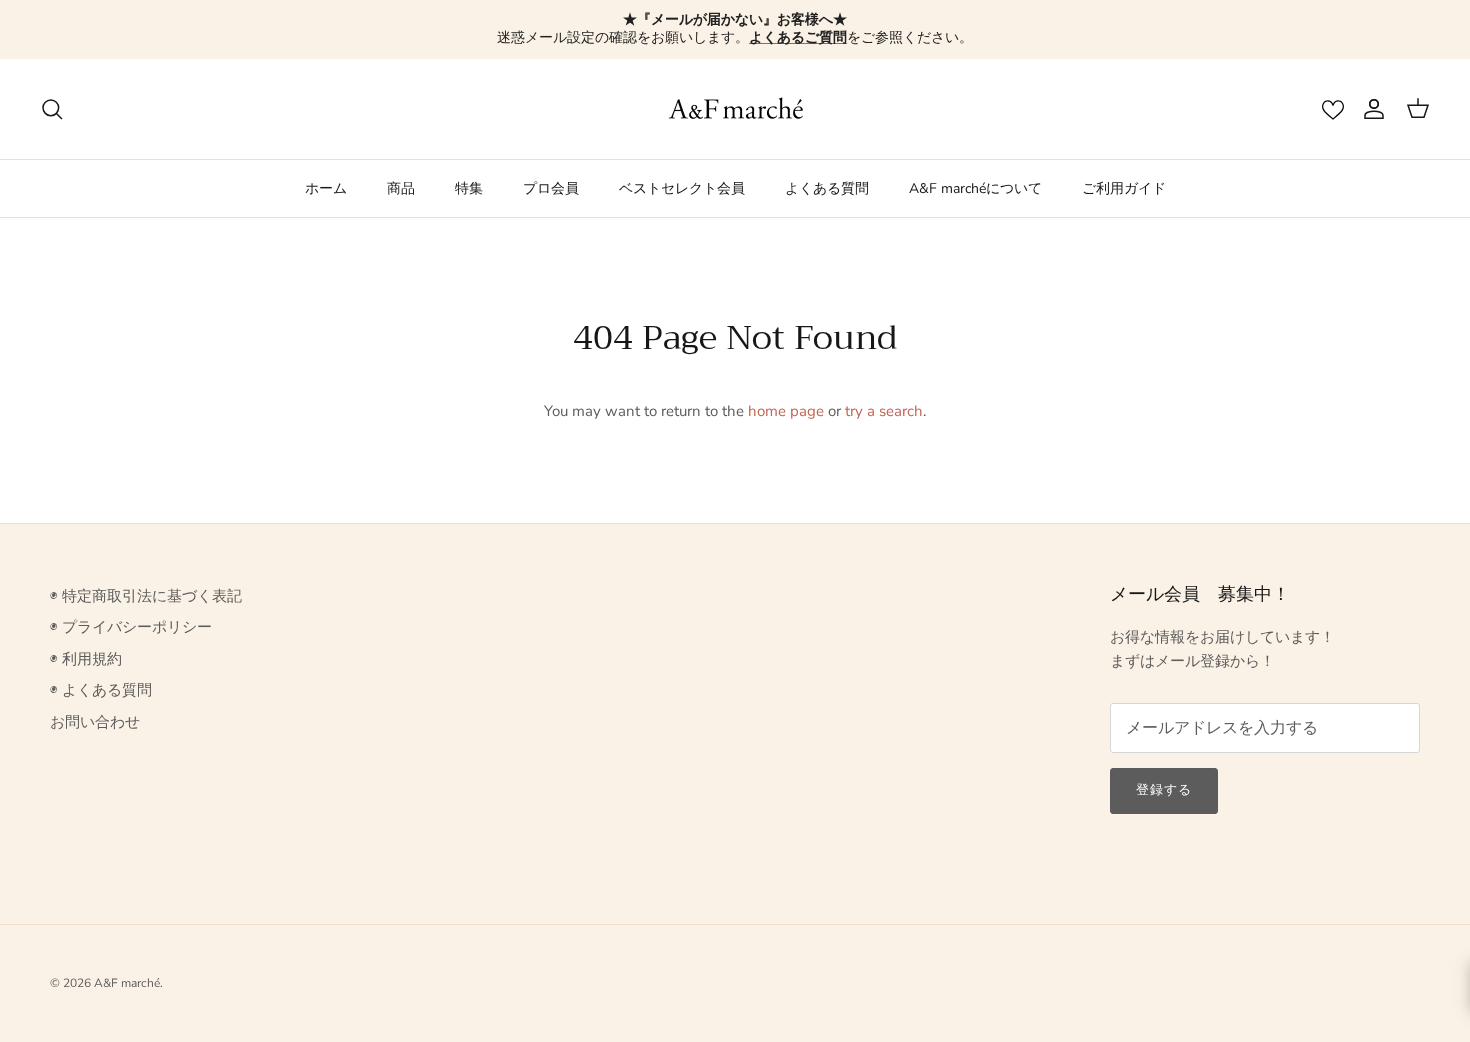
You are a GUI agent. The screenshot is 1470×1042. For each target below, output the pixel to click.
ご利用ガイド (1124, 188)
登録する (1164, 790)
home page (786, 411)
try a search (884, 411)
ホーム (326, 188)
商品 (401, 188)
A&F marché (127, 983)
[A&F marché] (735, 109)
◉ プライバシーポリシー (131, 627)
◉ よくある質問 (101, 690)
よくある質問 (827, 188)
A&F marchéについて (975, 188)
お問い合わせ (95, 722)
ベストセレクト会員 (682, 188)
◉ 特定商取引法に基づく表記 (146, 596)
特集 (469, 188)
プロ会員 (551, 188)
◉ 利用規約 (86, 659)
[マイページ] (1370, 109)
